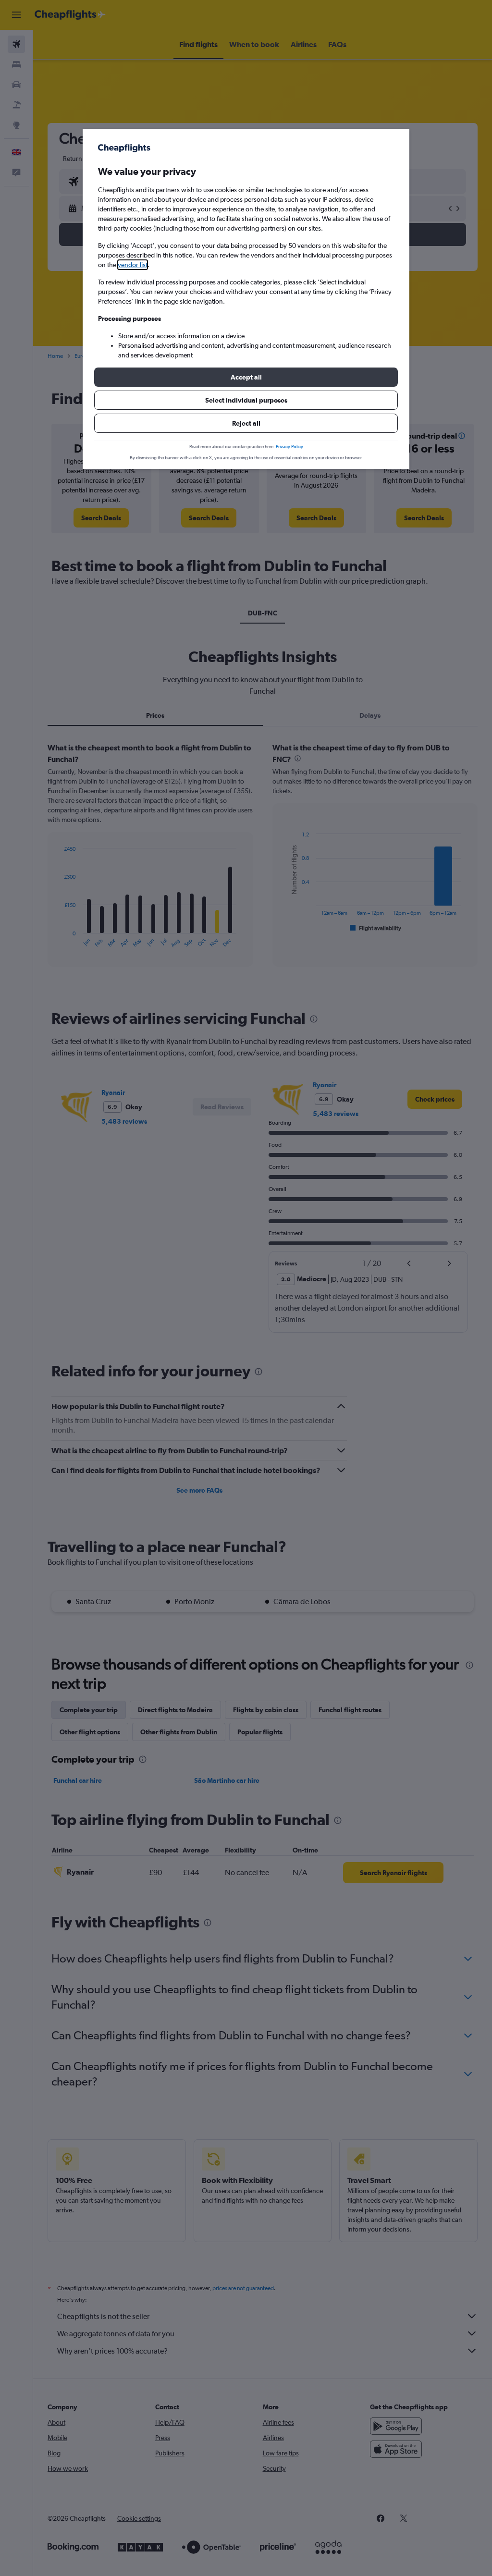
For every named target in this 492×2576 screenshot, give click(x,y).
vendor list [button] (133, 265)
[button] (246, 377)
